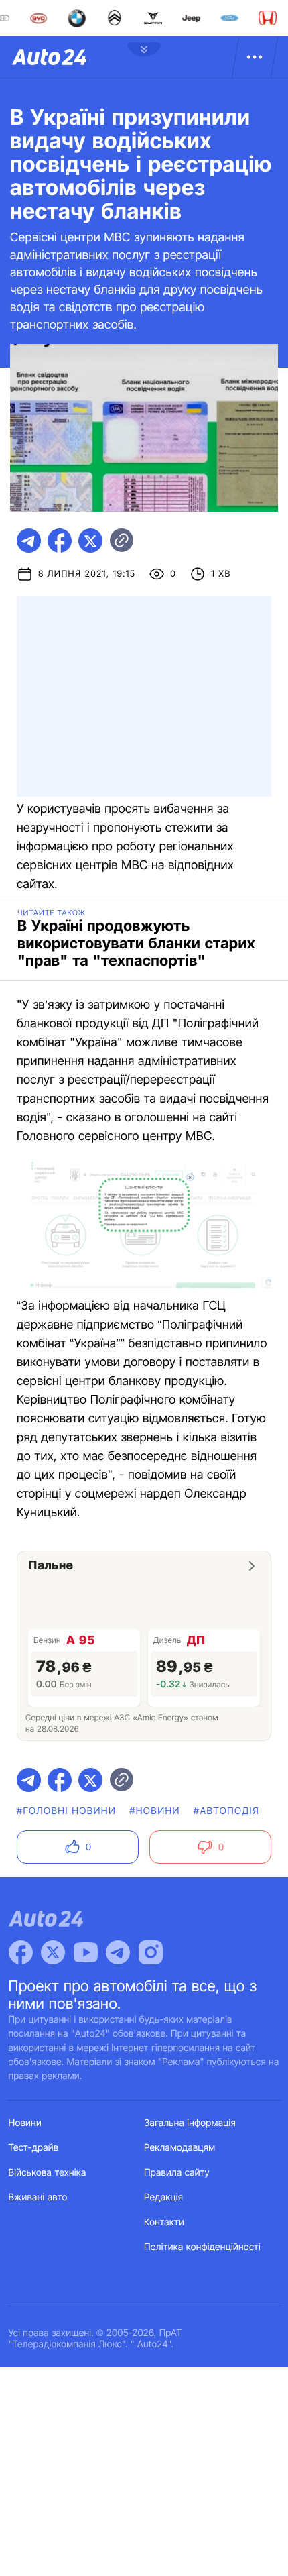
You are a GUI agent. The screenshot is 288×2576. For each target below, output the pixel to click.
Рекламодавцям (180, 2148)
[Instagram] (151, 1952)
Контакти (164, 2222)
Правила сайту (177, 2173)
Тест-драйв (34, 2148)
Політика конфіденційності (202, 2247)
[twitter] (90, 541)
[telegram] (29, 541)
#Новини (155, 1811)
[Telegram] (118, 1952)
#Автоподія (226, 1811)
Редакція (163, 2197)
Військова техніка (48, 2173)
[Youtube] (86, 1952)
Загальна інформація (190, 2123)
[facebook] (60, 541)
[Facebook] (21, 1952)
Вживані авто (38, 2197)
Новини (25, 2123)
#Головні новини (66, 1811)
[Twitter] (53, 1952)
